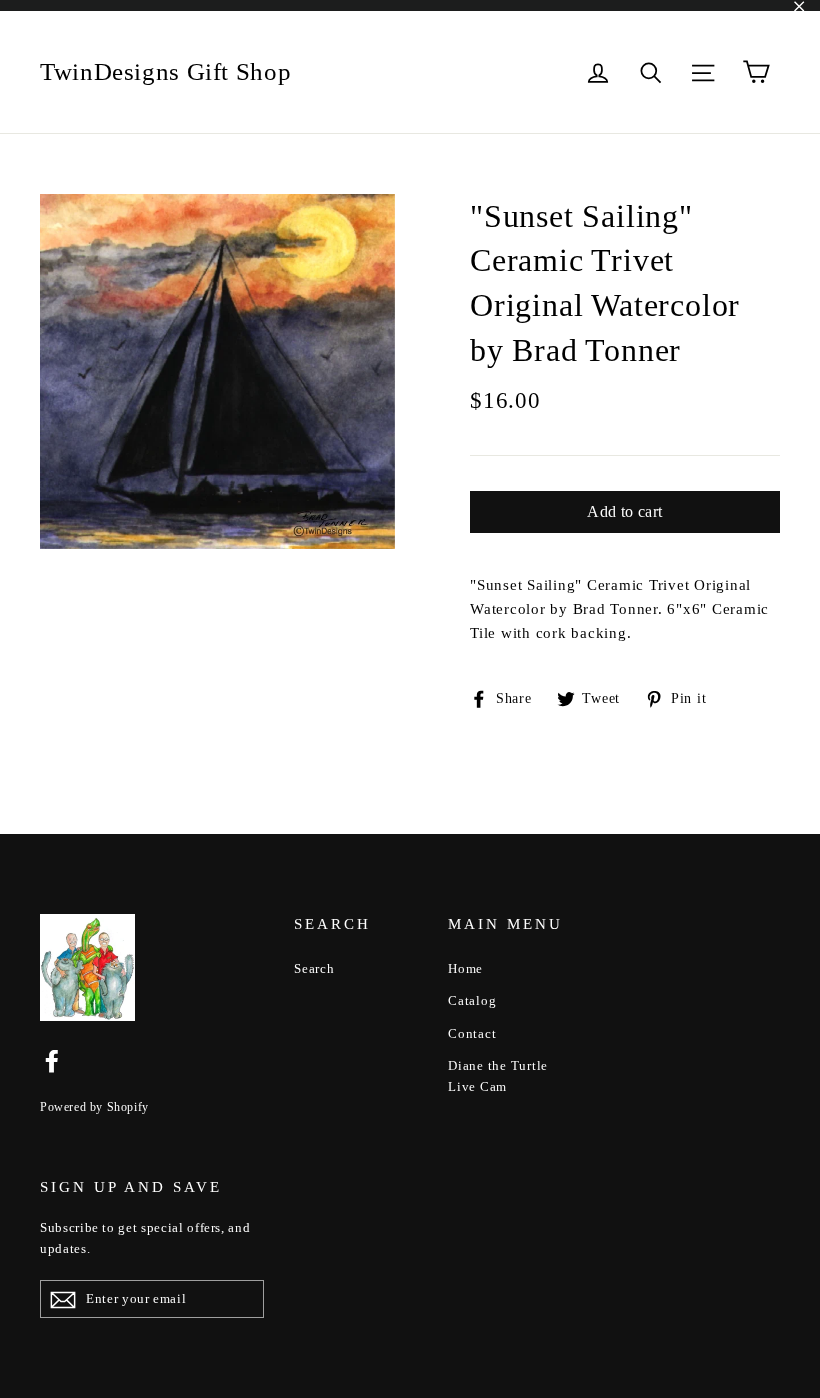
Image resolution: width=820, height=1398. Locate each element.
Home (465, 968)
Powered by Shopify (94, 1107)
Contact (472, 1033)
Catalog (472, 1000)
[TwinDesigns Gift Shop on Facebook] (52, 1060)
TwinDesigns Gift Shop (165, 71)
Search (314, 968)
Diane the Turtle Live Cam (498, 1076)
